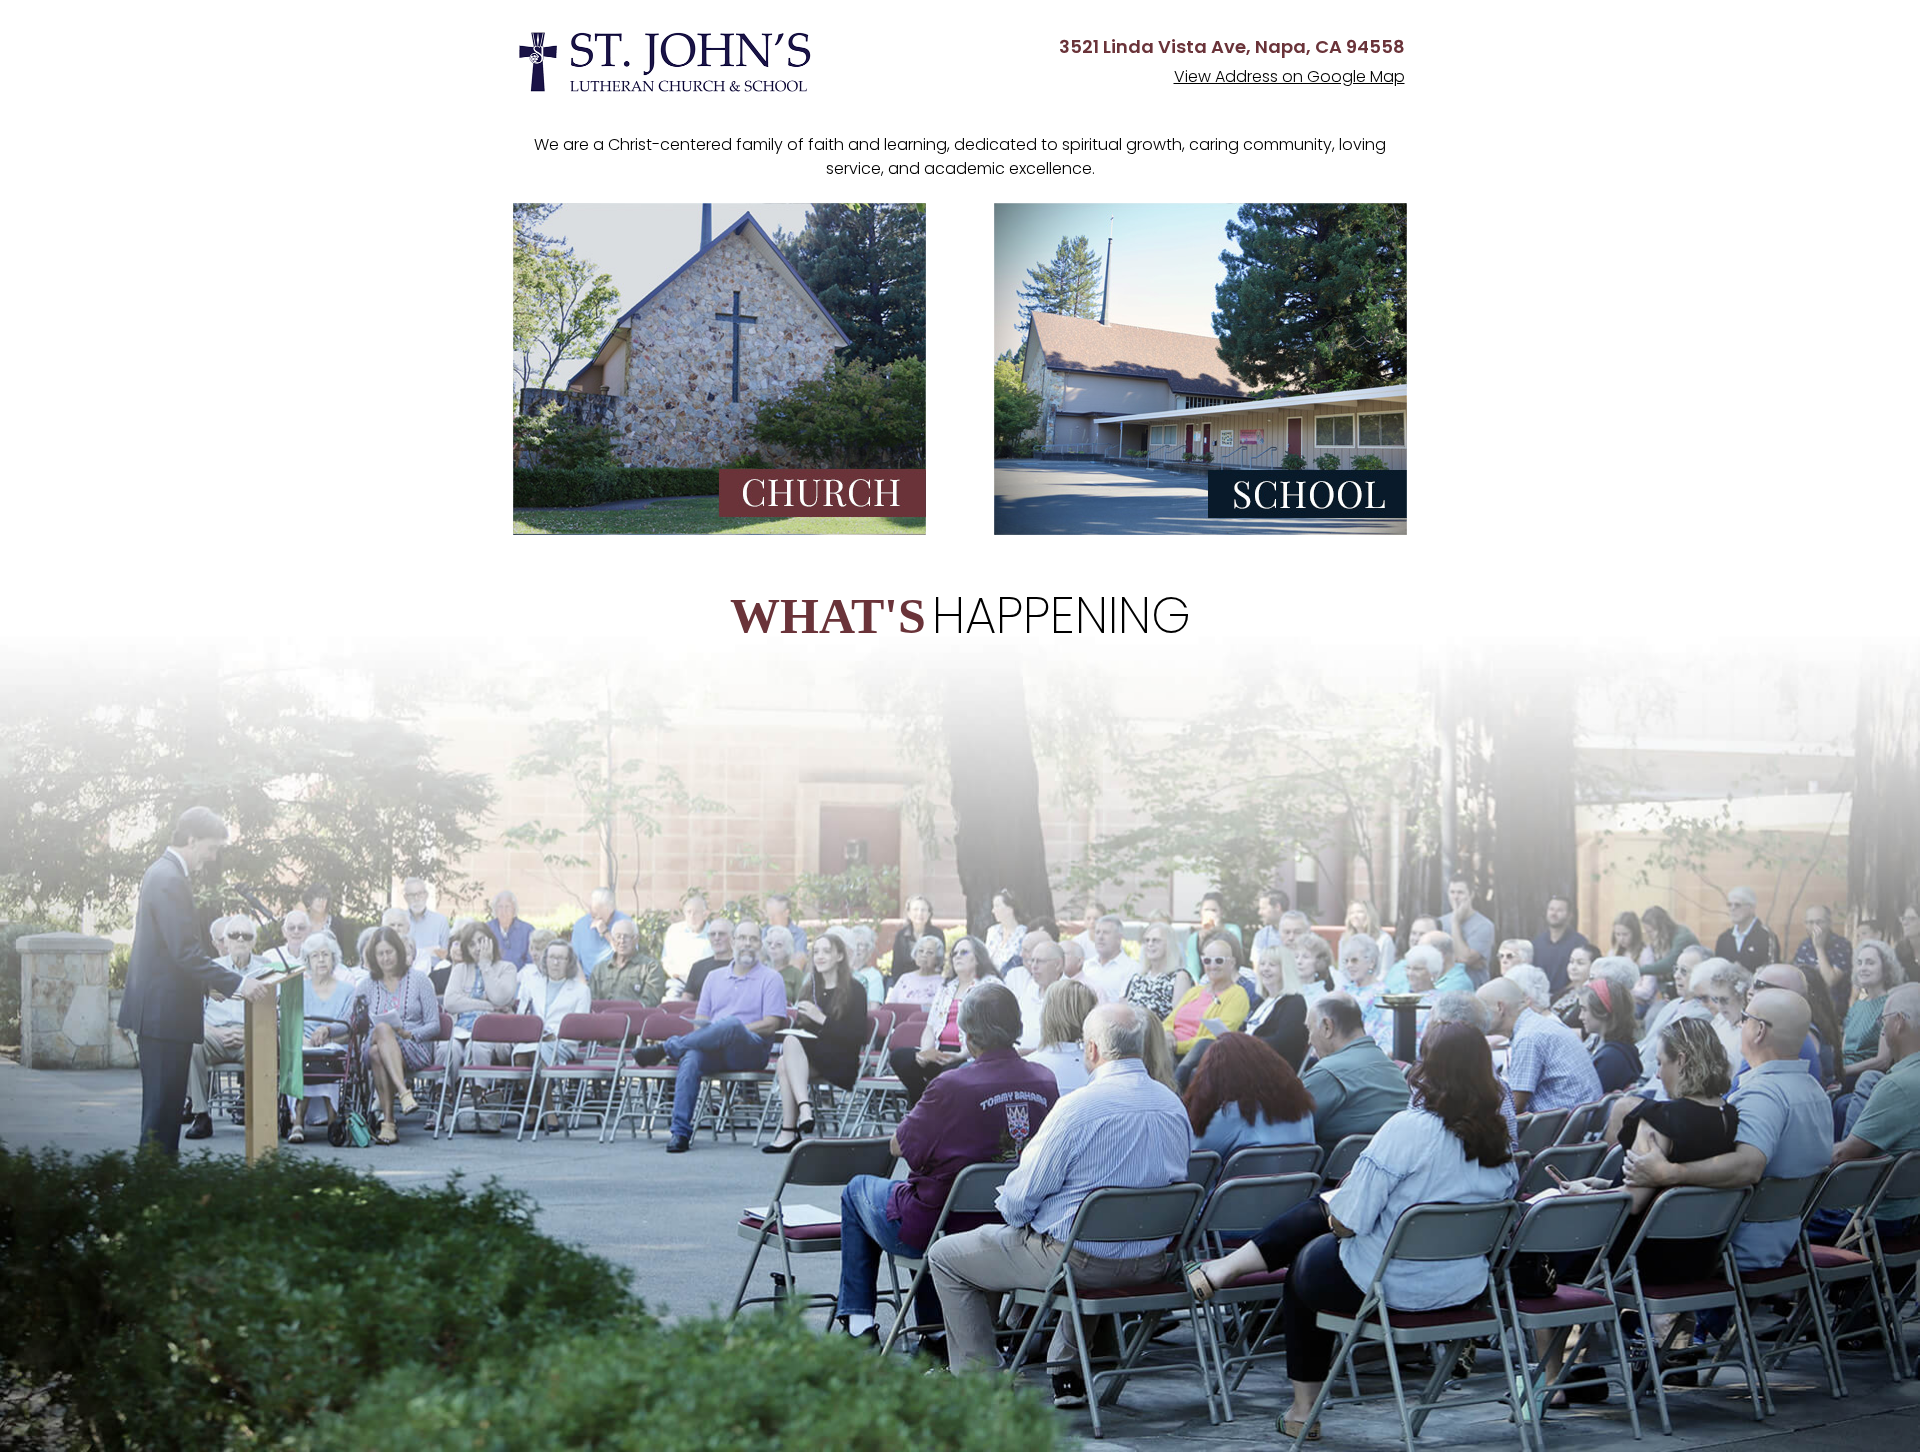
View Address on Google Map (1289, 76)
